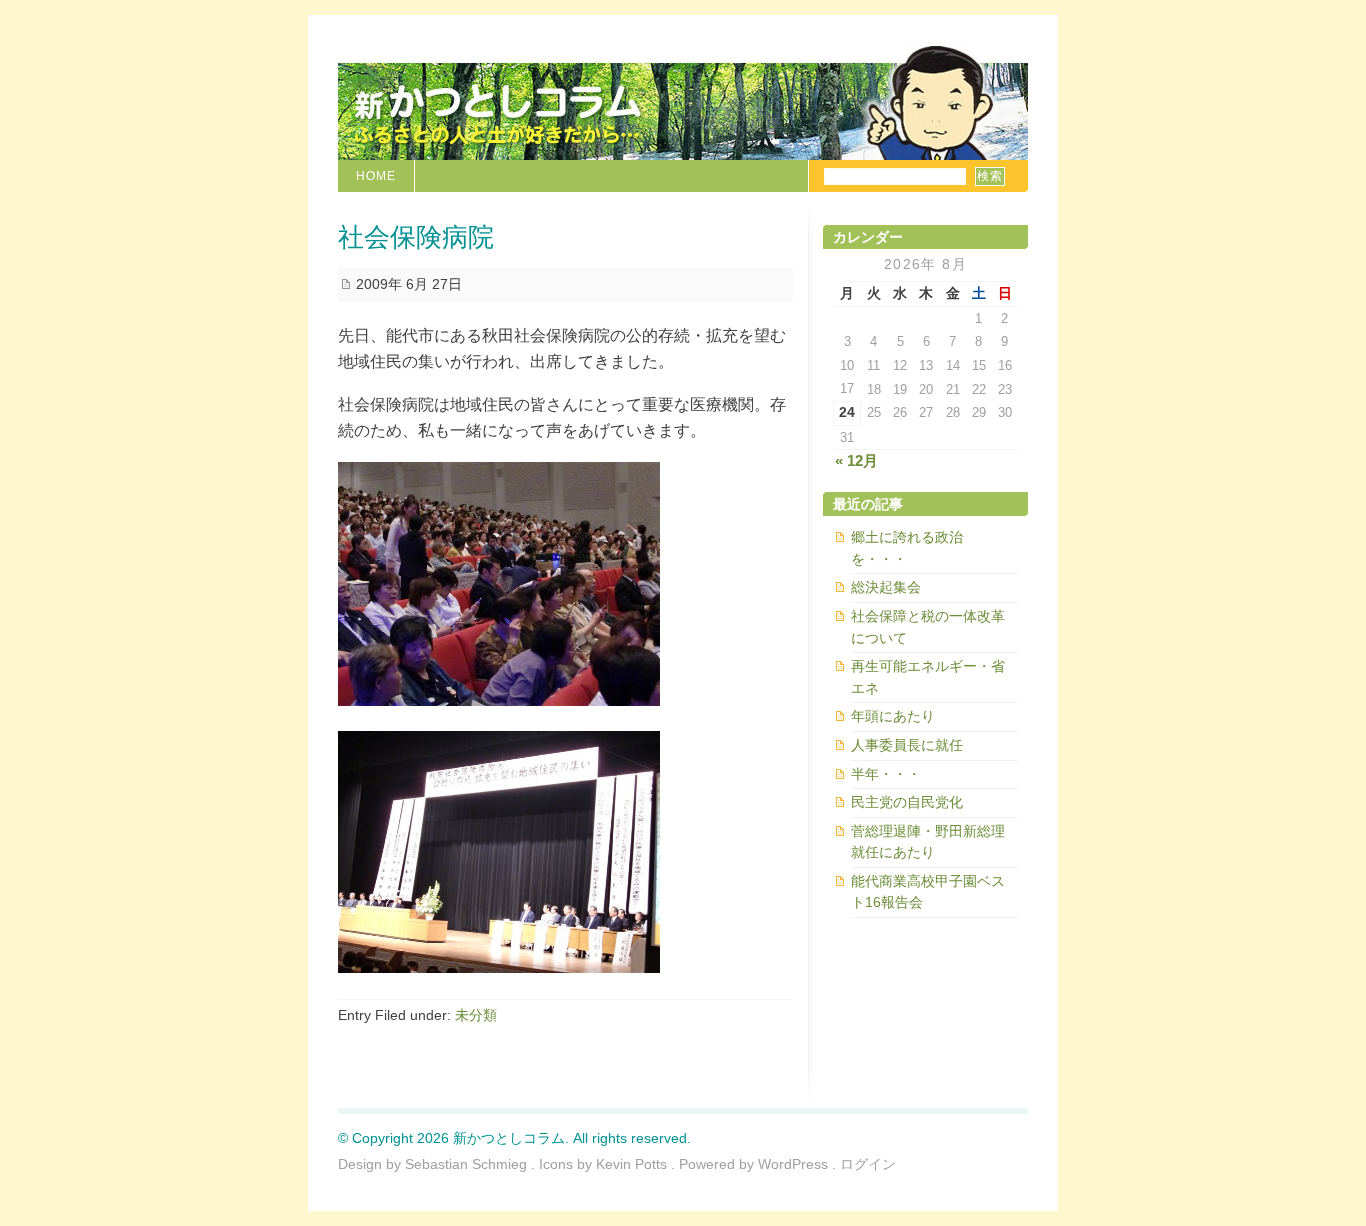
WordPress (793, 1164)
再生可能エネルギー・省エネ (928, 677)
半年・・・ (886, 774)
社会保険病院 (416, 236)
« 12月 (856, 461)
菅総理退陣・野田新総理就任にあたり (928, 842)
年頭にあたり (893, 716)
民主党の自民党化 (907, 802)
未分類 (476, 1015)
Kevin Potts (631, 1164)
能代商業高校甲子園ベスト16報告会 (928, 892)
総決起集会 (886, 587)
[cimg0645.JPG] (499, 967)
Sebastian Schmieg (466, 1164)
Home (376, 176)
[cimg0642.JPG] (499, 700)
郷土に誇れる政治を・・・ (907, 548)
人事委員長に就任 (907, 745)
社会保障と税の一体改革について (928, 627)
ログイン (868, 1164)
